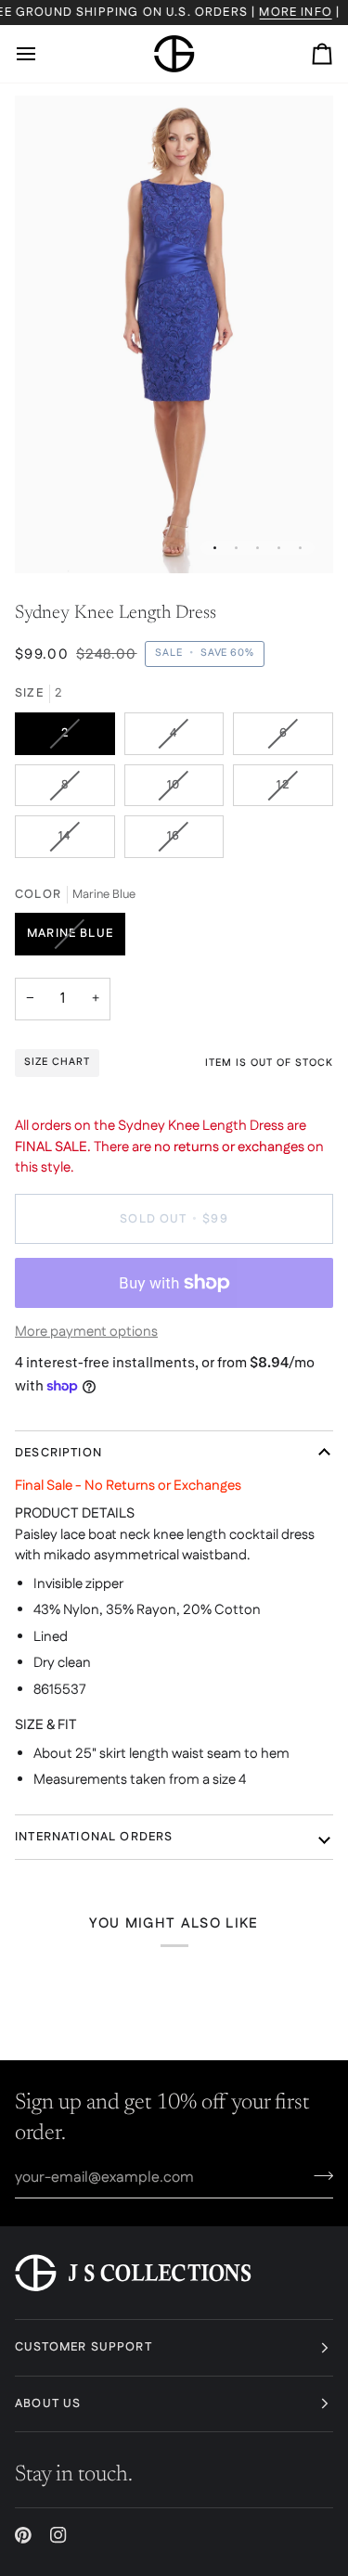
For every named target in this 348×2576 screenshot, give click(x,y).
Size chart (57, 1062)
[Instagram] (58, 2535)
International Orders (94, 1837)
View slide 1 (215, 548)
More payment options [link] (86, 1332)
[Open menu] (43, 54)
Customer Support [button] (84, 2347)
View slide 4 (279, 548)
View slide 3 (258, 548)
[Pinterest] (23, 2535)
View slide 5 (300, 548)
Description (58, 1453)
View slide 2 (236, 548)
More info (296, 12)
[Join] (318, 2175)
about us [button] (48, 2403)
